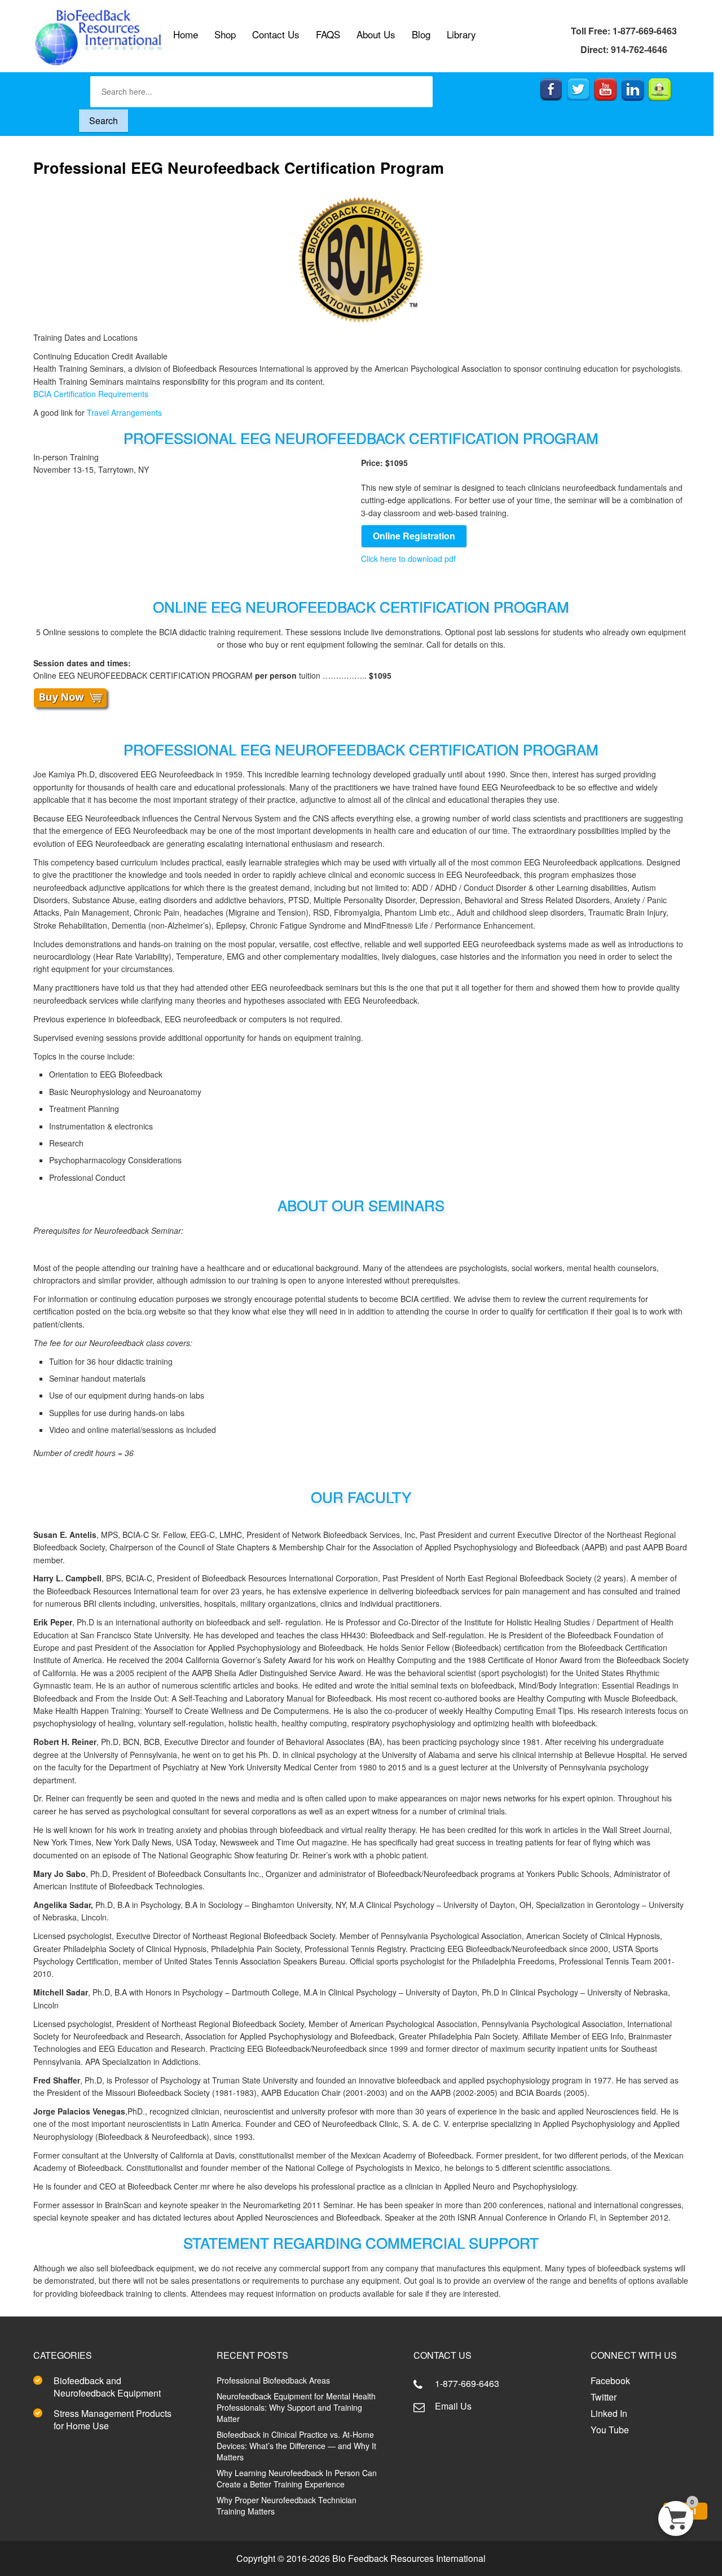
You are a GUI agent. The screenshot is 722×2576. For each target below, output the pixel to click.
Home (186, 34)
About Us (376, 34)
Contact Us (276, 34)
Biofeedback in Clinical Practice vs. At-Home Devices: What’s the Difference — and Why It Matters (296, 2446)
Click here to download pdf (408, 559)
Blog (421, 34)
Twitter (604, 2397)
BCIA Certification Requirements (91, 394)
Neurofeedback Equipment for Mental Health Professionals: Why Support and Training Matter (296, 2407)
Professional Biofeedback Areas (273, 2380)
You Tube (610, 2430)
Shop (225, 34)
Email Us (453, 2406)
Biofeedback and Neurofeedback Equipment (107, 2387)
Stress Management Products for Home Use (113, 2419)
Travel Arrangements (124, 412)
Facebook (610, 2381)
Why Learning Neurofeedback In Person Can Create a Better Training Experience (297, 2478)
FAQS (328, 34)
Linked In (609, 2413)
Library (461, 34)
